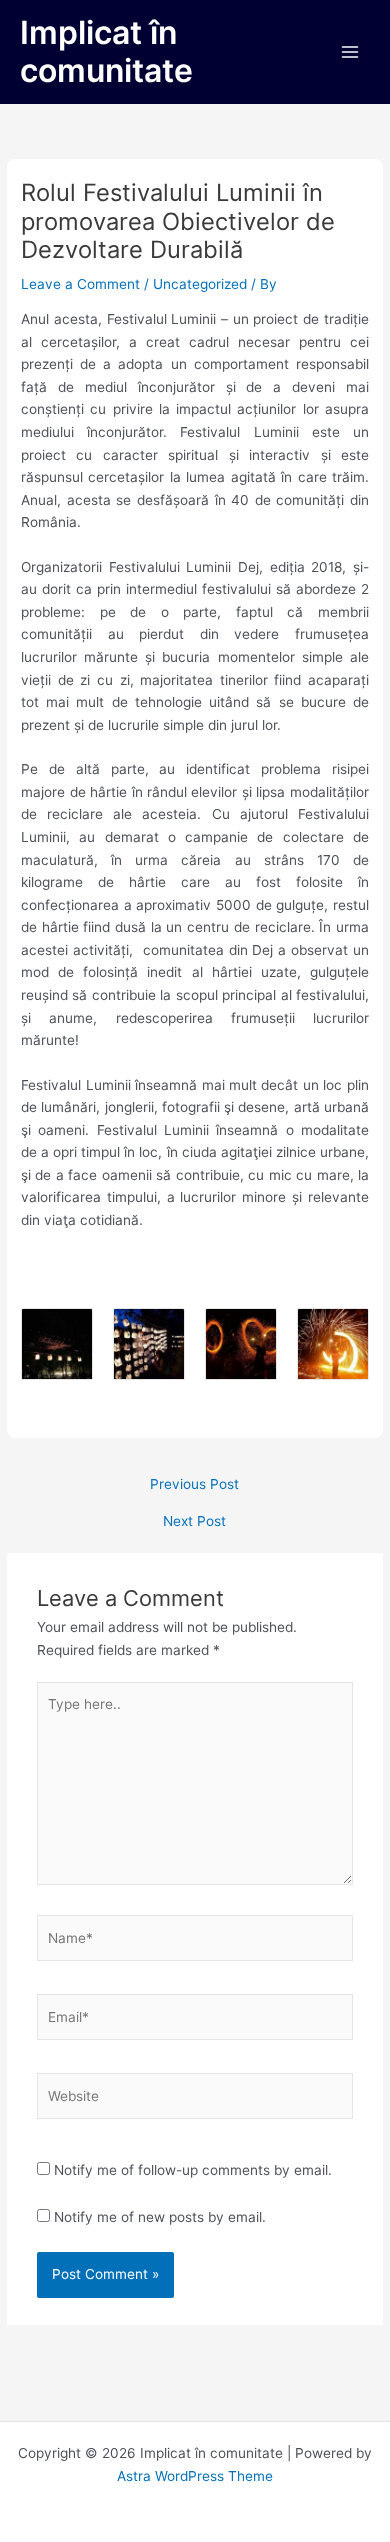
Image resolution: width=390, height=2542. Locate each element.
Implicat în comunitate (106, 51)
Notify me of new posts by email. (160, 2217)
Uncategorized (200, 284)
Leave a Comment (80, 284)
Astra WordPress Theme (195, 2476)
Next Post (194, 1522)
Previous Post (194, 1485)
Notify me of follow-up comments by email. (193, 2170)
